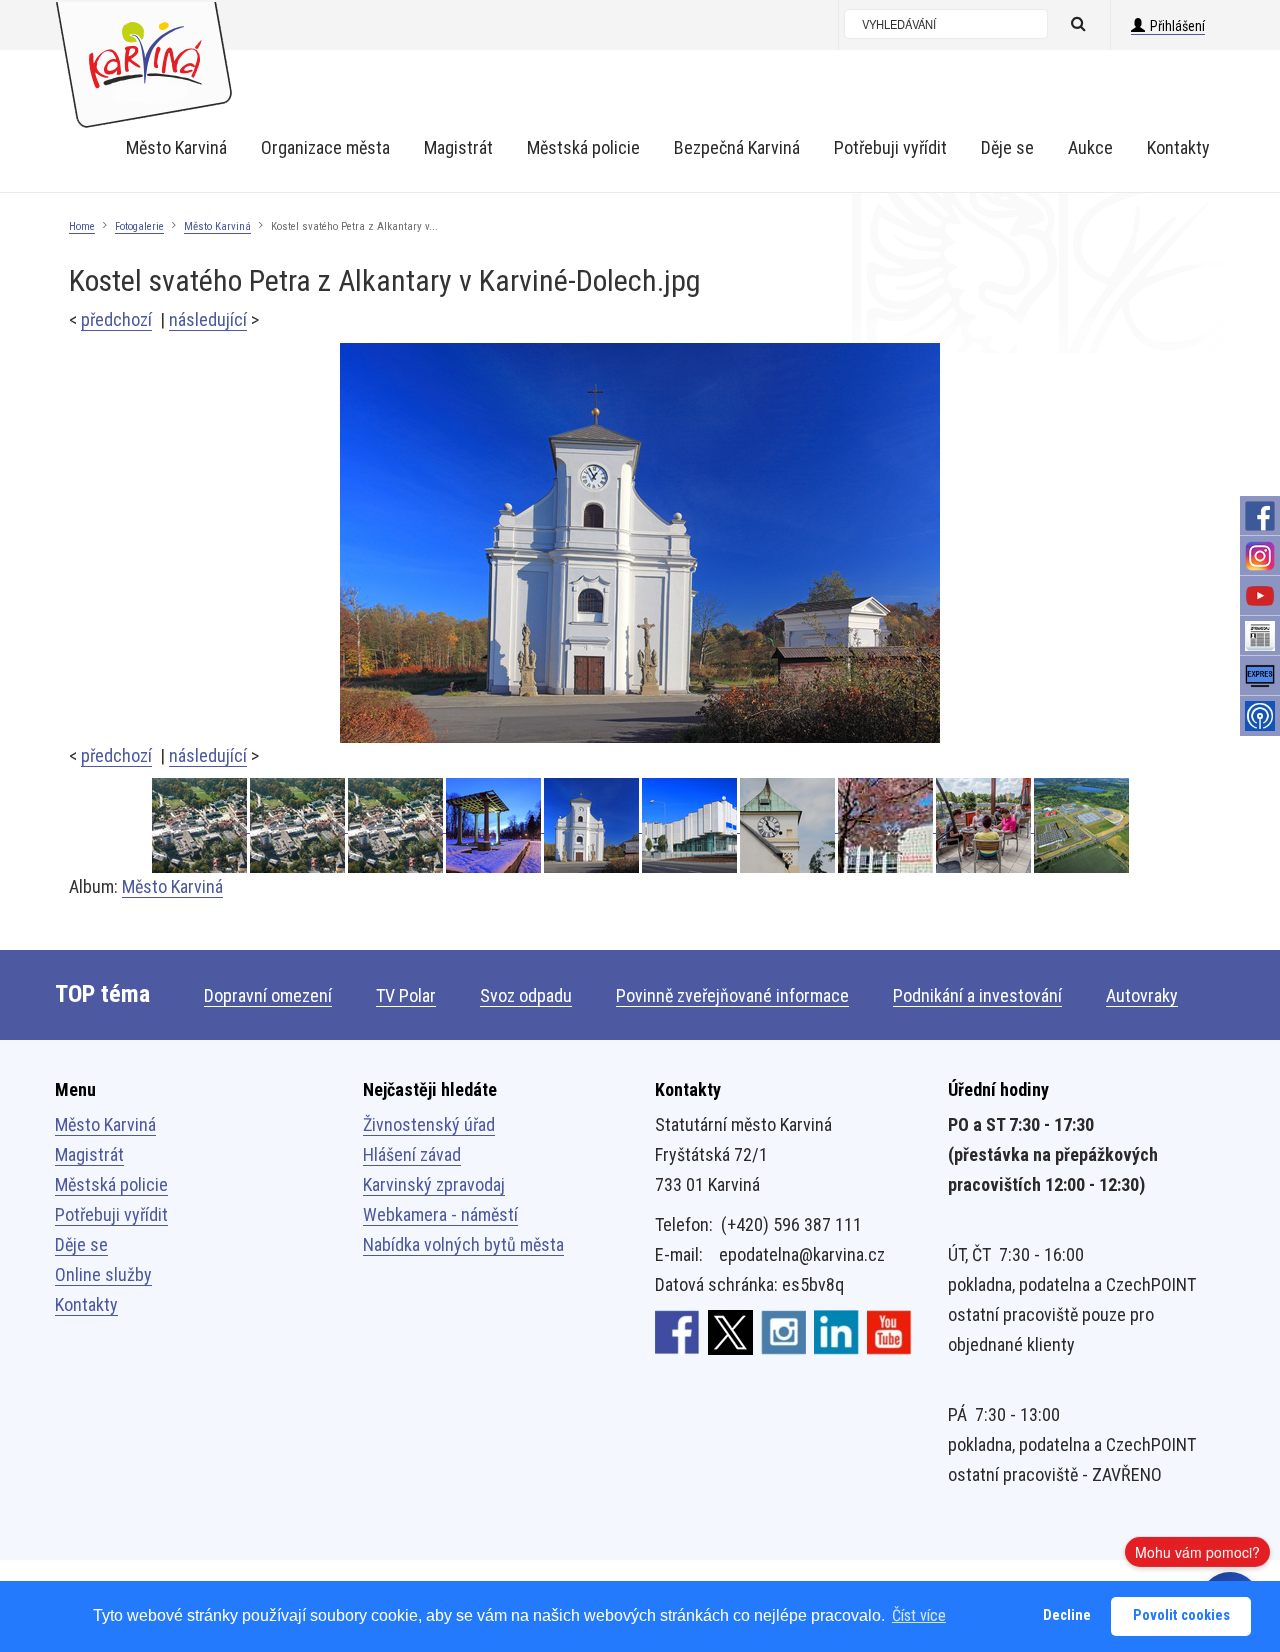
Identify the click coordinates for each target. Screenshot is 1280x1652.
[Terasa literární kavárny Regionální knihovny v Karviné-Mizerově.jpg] (985, 825)
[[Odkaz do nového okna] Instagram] (783, 1331)
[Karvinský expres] (1260, 676)
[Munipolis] (1260, 716)
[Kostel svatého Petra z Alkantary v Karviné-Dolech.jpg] (640, 541)
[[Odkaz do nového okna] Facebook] (677, 1331)
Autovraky (1142, 995)
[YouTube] (1260, 596)
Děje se (81, 1244)
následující (208, 319)
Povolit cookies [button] (1181, 1615)
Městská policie (111, 1184)
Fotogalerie (139, 226)
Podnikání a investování (977, 995)
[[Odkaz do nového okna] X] (730, 1331)
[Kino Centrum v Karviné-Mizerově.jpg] (691, 825)
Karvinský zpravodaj (434, 1184)
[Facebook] (1260, 516)
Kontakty (86, 1304)
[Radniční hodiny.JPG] (789, 825)
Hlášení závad (412, 1154)
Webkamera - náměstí (440, 1214)
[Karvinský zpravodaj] (1260, 636)
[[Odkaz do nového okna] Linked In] (836, 1331)
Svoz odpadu (526, 995)
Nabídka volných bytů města (463, 1244)
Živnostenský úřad (429, 1124)
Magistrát (89, 1154)
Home (82, 226)
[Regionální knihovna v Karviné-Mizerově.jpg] (887, 825)
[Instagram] (1260, 556)
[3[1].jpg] (299, 825)
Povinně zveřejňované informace (732, 995)
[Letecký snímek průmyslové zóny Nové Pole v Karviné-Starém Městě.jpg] (1081, 825)
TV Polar (406, 995)
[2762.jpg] (201, 825)
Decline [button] (1067, 1615)
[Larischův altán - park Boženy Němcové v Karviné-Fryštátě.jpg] (495, 825)
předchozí (116, 319)
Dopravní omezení (268, 995)
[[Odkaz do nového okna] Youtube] (889, 1331)
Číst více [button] (919, 1615)
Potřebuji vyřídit (111, 1214)
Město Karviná (217, 226)
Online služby (103, 1274)
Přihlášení (1177, 26)
